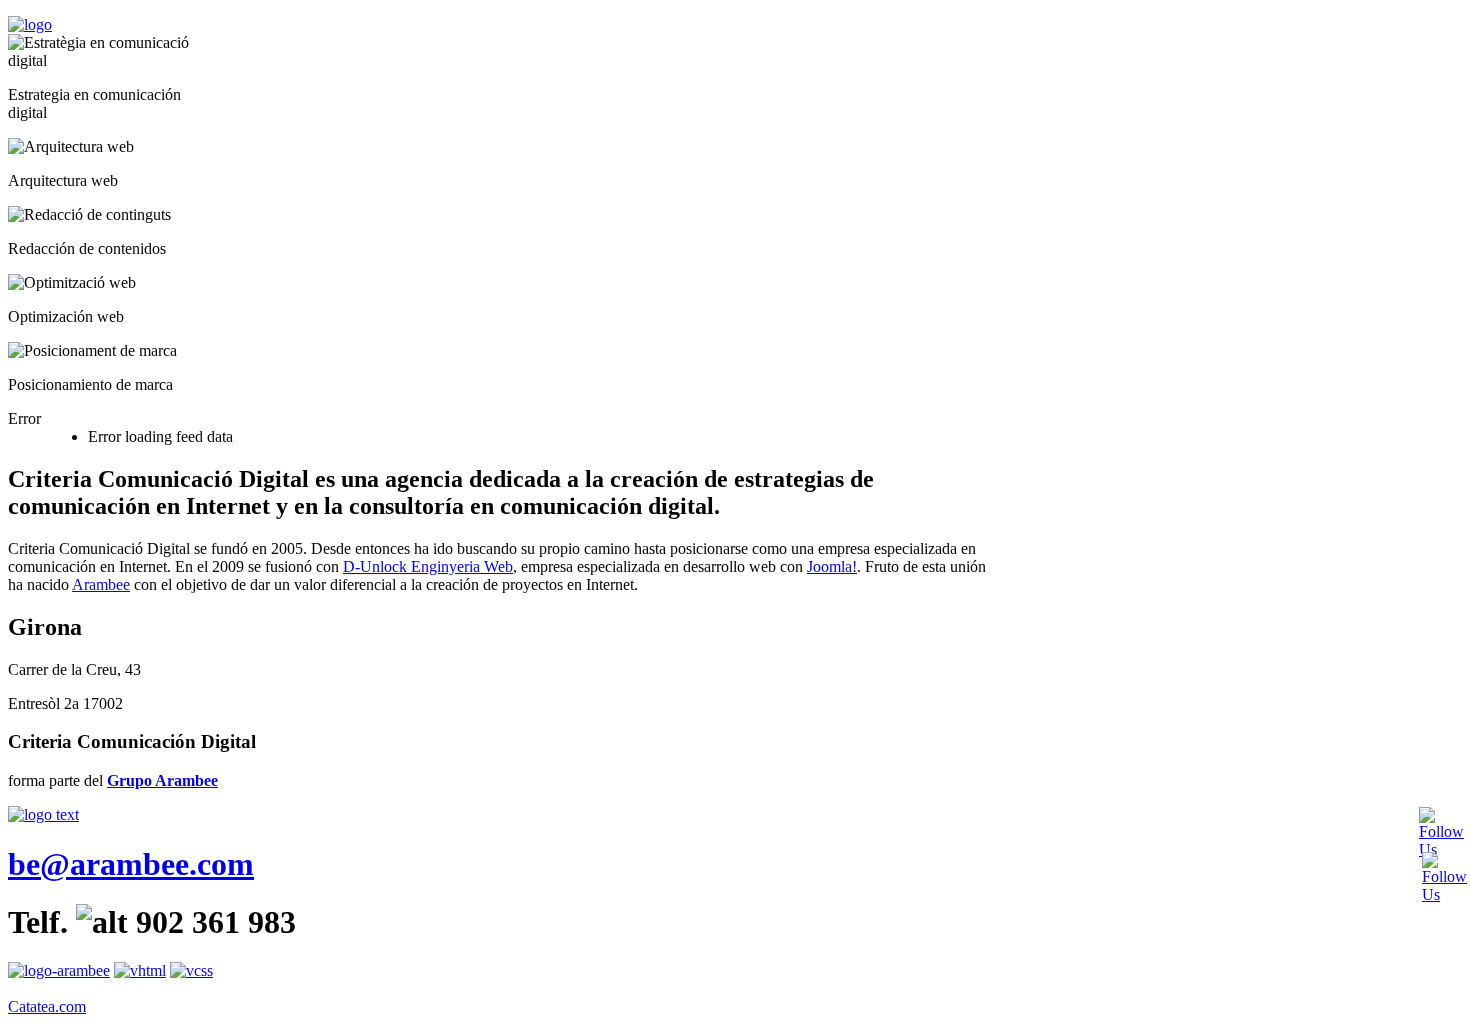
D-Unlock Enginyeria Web (428, 566)
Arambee (101, 584)
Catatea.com (47, 1006)
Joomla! (832, 566)
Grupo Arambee (162, 780)
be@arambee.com (131, 864)
